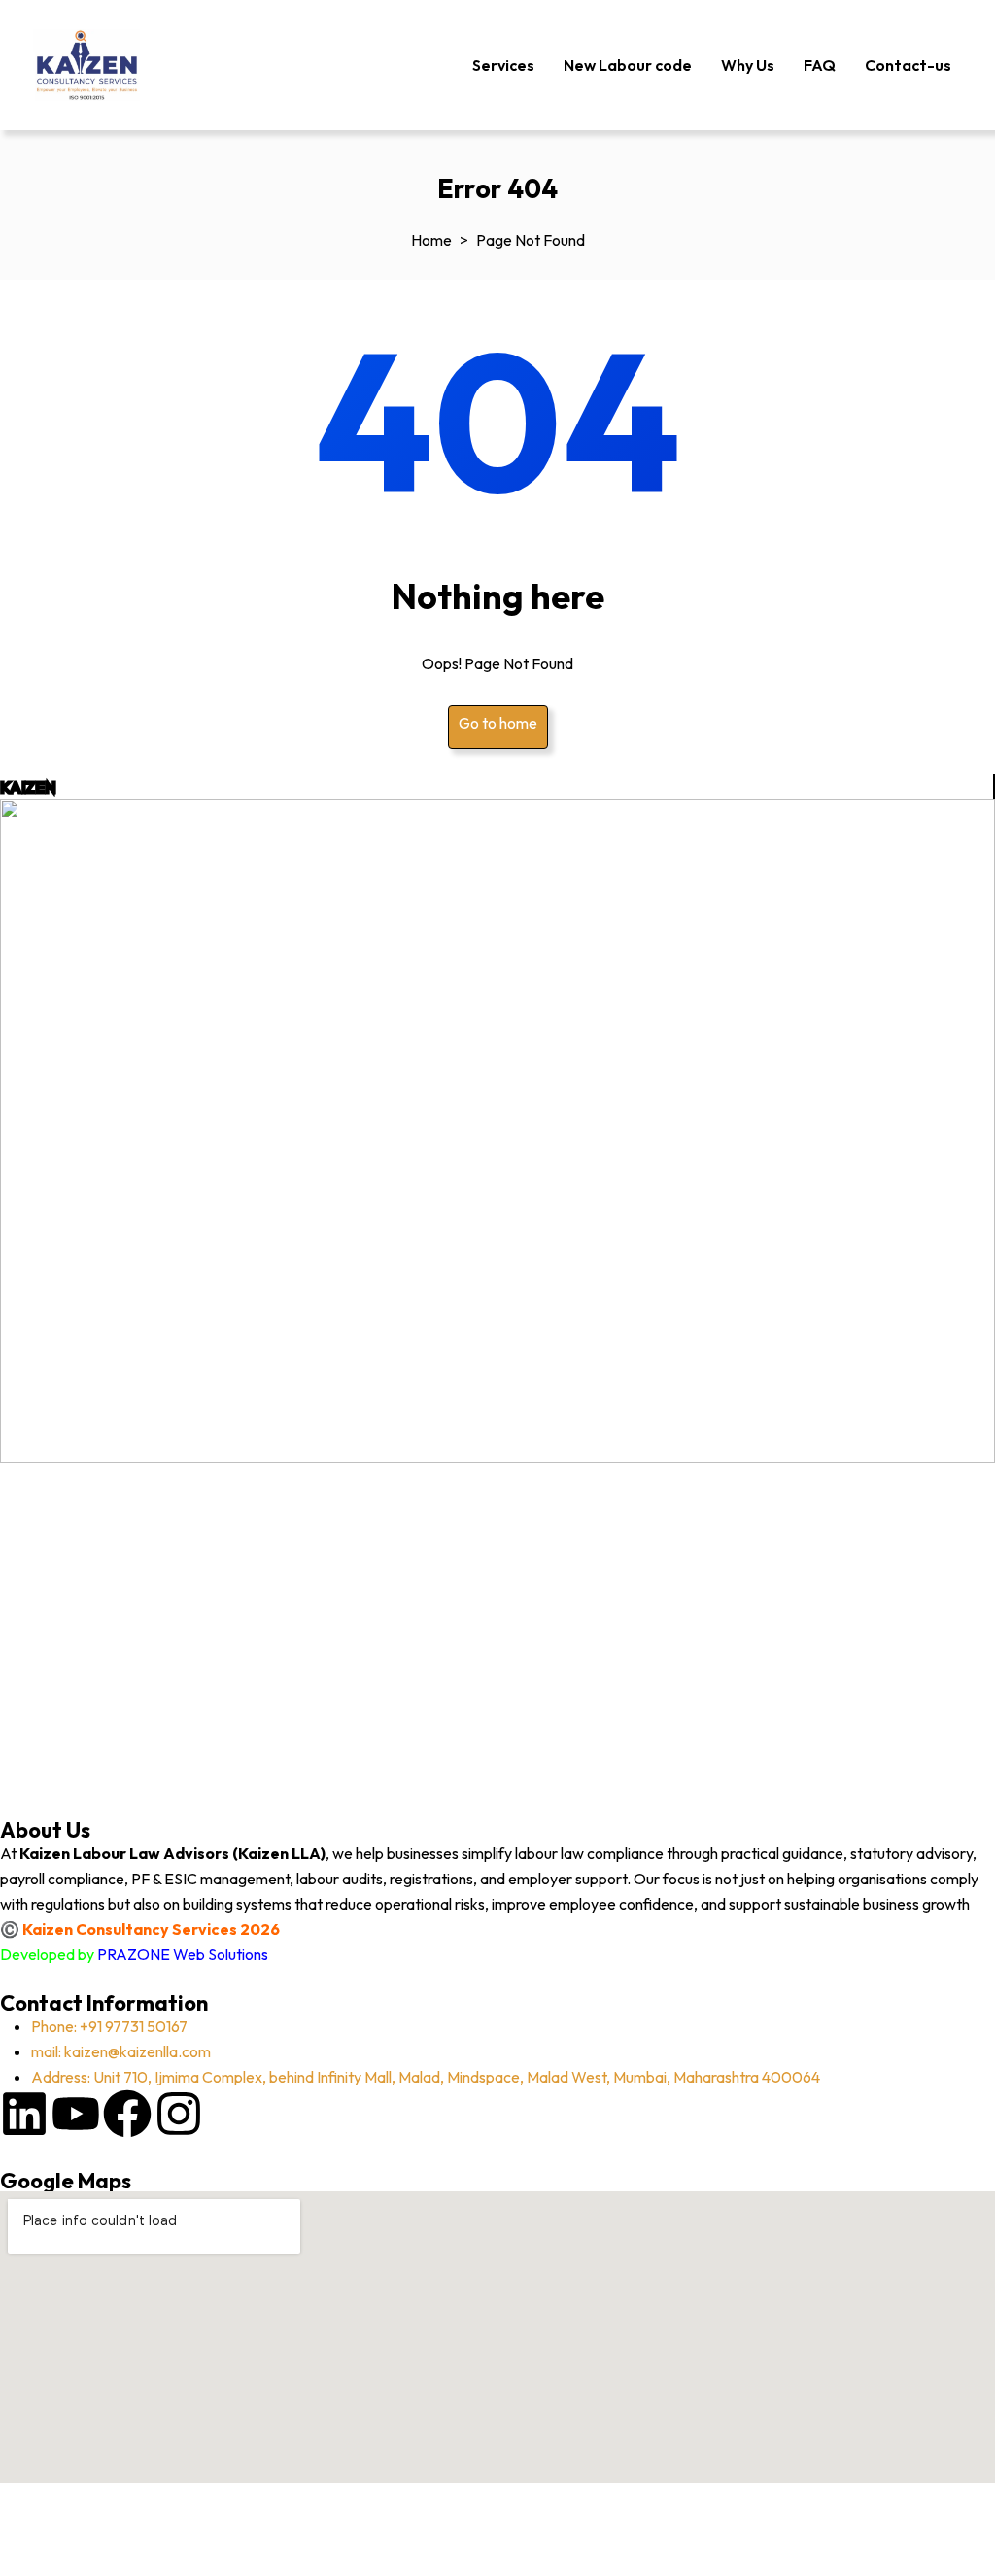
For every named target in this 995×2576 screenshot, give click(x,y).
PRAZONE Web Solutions (183, 1954)
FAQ (820, 65)
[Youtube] (76, 2114)
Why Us (748, 65)
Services (503, 65)
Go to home (498, 723)
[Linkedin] (24, 2114)
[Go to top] (24, 2532)
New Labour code (628, 65)
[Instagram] (179, 2114)
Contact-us (908, 65)
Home (431, 240)
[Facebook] (127, 2114)
